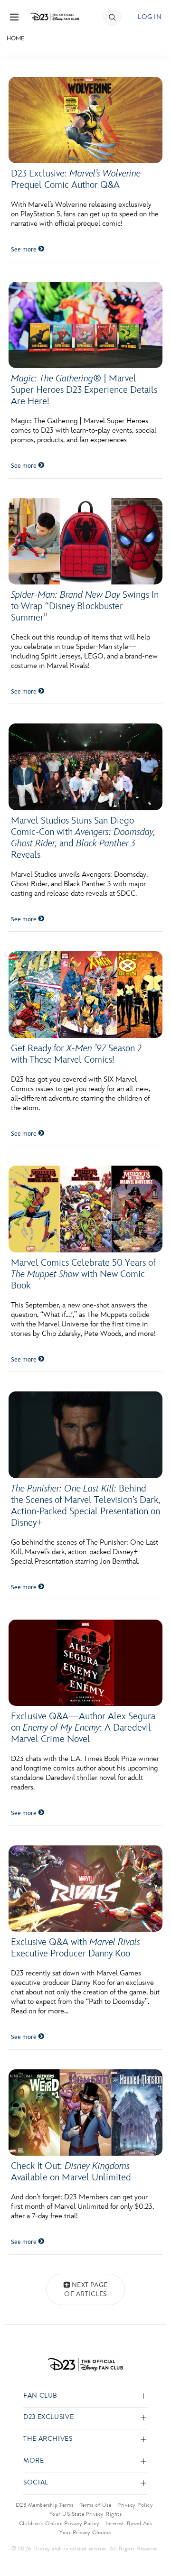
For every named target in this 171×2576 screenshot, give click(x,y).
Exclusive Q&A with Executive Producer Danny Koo (76, 1948)
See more (24, 250)
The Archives (48, 2439)
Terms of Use (96, 2505)
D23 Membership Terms (45, 2505)
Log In (150, 17)
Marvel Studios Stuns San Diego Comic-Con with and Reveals (83, 838)
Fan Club (40, 2396)
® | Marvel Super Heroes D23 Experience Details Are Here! (84, 390)
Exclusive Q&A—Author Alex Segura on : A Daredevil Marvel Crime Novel (83, 1728)
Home (15, 38)
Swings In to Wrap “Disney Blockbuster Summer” (85, 606)
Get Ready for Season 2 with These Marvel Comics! (76, 1054)
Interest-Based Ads (129, 2523)
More (34, 2461)
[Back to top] (153, 2544)
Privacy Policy (135, 2505)
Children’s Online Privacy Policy (59, 2523)
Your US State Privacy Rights (85, 2514)
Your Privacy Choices (85, 2532)
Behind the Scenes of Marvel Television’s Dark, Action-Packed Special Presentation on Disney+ (85, 1506)
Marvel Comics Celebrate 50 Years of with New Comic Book (83, 1274)
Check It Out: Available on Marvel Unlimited (71, 2172)
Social (36, 2483)
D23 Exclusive (48, 2417)
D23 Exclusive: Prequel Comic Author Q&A (76, 179)
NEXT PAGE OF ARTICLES (86, 2290)
